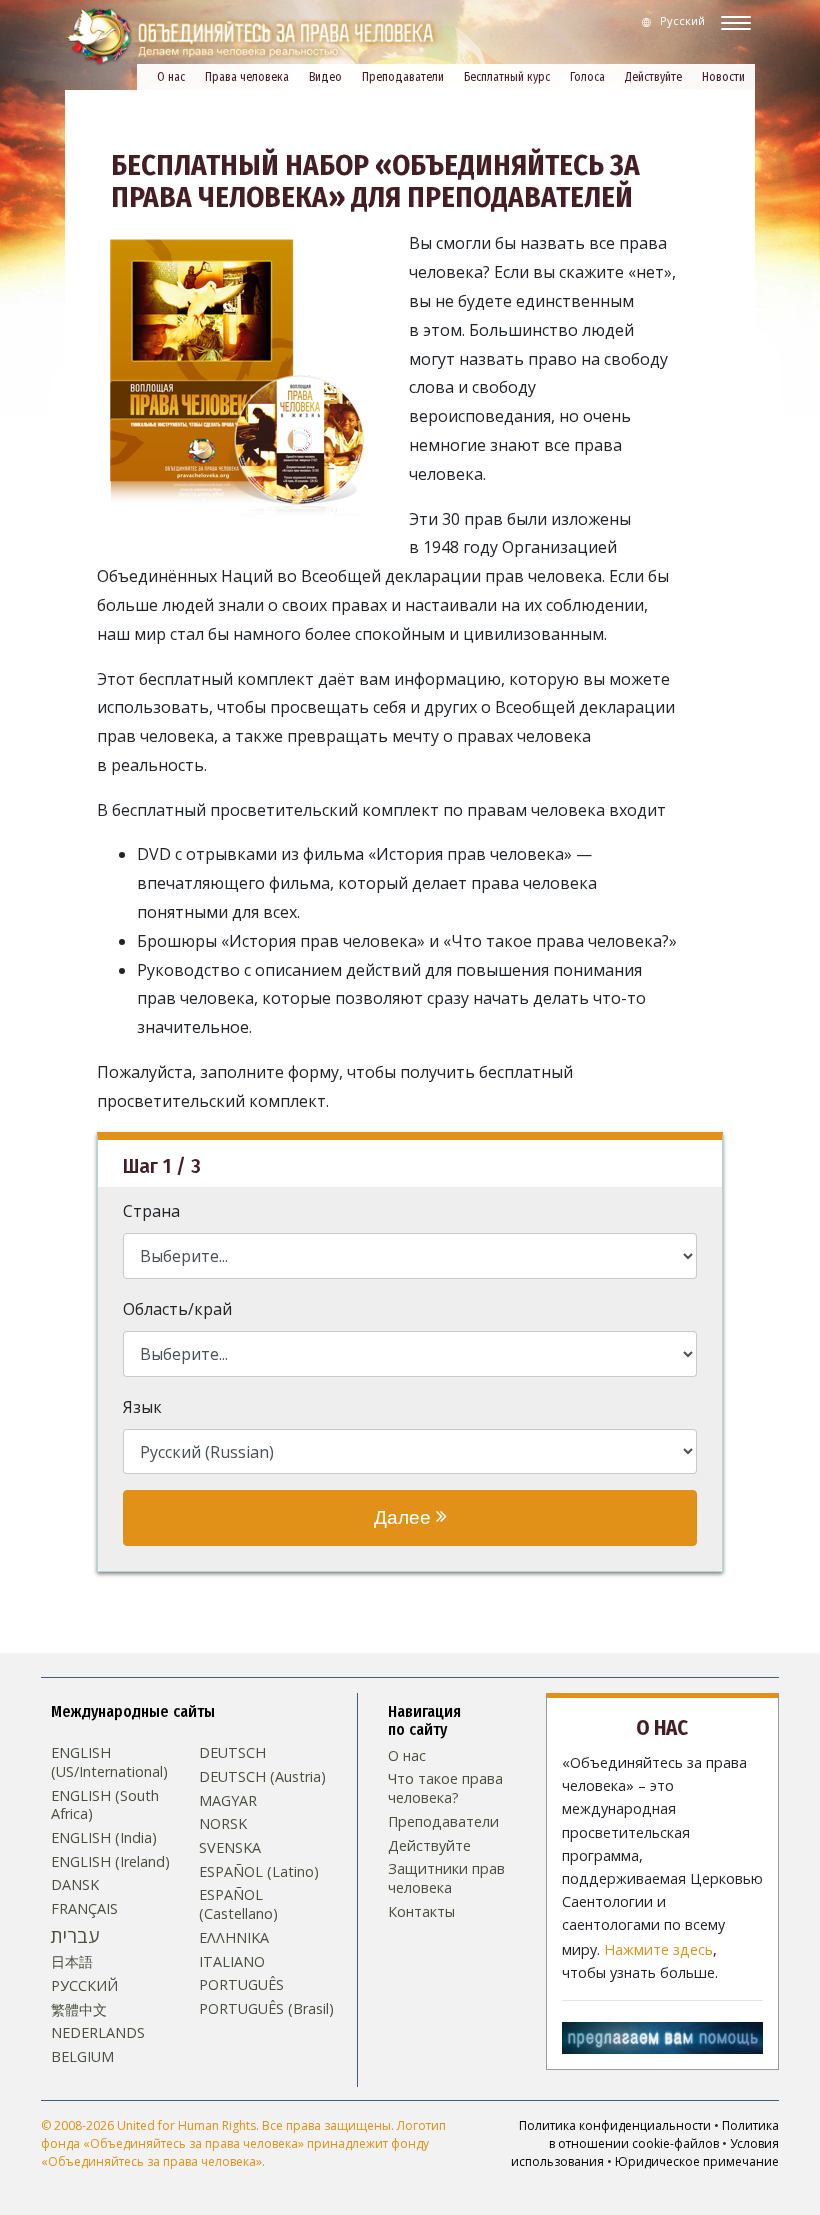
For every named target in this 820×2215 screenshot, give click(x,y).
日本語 (72, 1962)
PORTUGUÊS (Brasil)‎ (266, 2009)
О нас (171, 77)
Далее (405, 1517)
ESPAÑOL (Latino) (259, 1872)
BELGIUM (82, 2057)
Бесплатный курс (507, 77)
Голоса (587, 77)
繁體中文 (79, 2010)
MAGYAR (228, 1801)
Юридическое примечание (697, 2161)
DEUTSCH (232, 1753)
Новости (723, 77)
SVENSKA (230, 1848)
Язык (142, 1407)
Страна (151, 1211)
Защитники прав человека (446, 1878)
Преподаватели (403, 77)
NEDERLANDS (98, 2033)
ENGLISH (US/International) (109, 1762)
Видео (325, 77)
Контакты (421, 1912)
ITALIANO (232, 1962)
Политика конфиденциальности (615, 2125)
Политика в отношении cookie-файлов (664, 2134)
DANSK (75, 1885)
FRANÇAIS (84, 1909)
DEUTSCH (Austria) (262, 1777)
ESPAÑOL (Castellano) (238, 1904)
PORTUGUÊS (241, 1985)
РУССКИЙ (84, 1986)
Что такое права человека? (445, 1788)
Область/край (177, 1309)
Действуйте (653, 77)
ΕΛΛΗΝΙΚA (234, 1938)
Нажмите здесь (658, 1950)
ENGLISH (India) (104, 1838)
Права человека (247, 77)
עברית (75, 1936)
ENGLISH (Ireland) (110, 1862)
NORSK (223, 1824)
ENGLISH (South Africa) (105, 1805)
